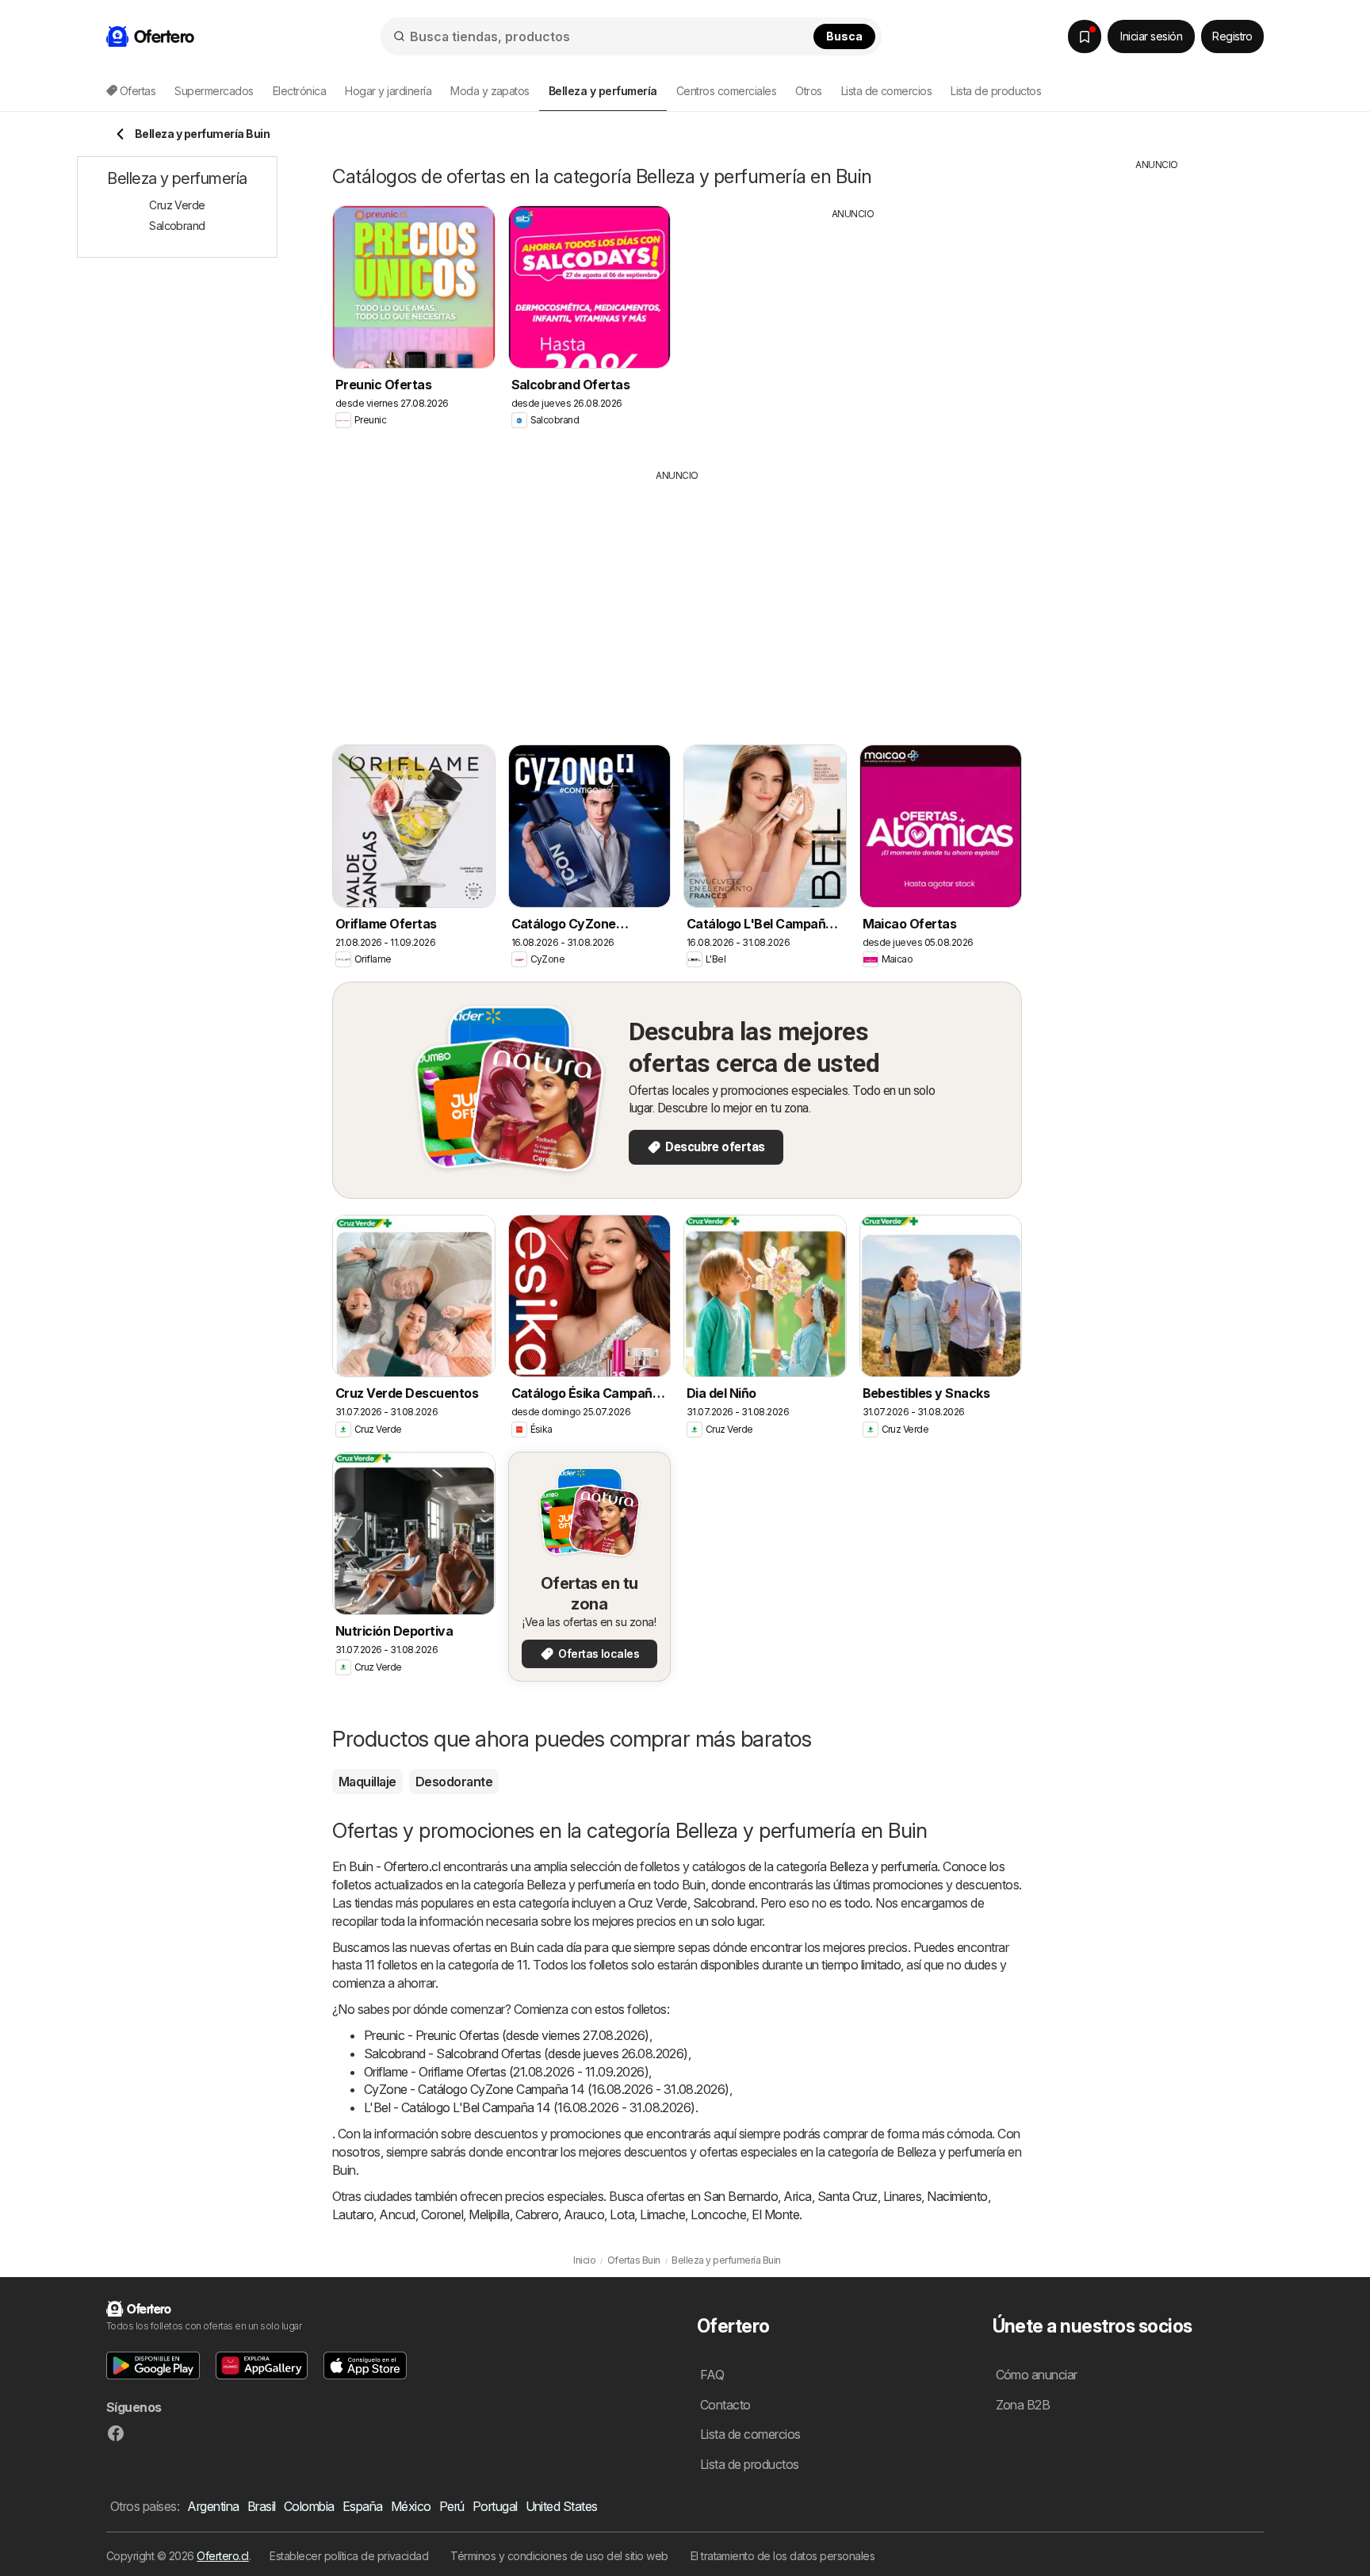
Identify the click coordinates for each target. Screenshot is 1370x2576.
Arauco (584, 2214)
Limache (662, 2214)
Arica (797, 2196)
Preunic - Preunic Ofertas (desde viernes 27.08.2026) (507, 2035)
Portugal (495, 2506)
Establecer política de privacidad (349, 2556)
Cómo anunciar (1037, 2375)
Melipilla (489, 2214)
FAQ (712, 2375)
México (411, 2506)
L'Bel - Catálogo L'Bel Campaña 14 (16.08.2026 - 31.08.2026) (530, 2107)
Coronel (442, 2214)
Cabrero (537, 2214)
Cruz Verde (658, 1903)
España (363, 2506)
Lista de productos (996, 91)
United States (562, 2506)
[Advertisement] (853, 332)
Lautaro (353, 2214)
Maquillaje (367, 1782)
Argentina (213, 2506)
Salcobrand (724, 1903)
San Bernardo (740, 2196)
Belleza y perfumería (884, 1866)
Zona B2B (1023, 2405)
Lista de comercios (887, 91)
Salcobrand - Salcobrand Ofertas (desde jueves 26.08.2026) (526, 2054)
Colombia (309, 2506)
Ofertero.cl (222, 2556)
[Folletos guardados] (1085, 36)
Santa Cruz (848, 2196)
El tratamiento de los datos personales (783, 2556)
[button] (153, 2365)
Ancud (397, 2214)
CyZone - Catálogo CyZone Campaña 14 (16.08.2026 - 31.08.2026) (547, 2089)
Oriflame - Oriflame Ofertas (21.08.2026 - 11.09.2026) (506, 2072)
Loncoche (718, 2214)
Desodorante (454, 1782)
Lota (622, 2214)
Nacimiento (957, 2196)
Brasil (262, 2506)
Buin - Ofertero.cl (394, 1866)
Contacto (725, 2405)
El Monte (775, 2214)
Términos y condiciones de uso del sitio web (559, 2556)
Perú (452, 2506)
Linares (902, 2196)
